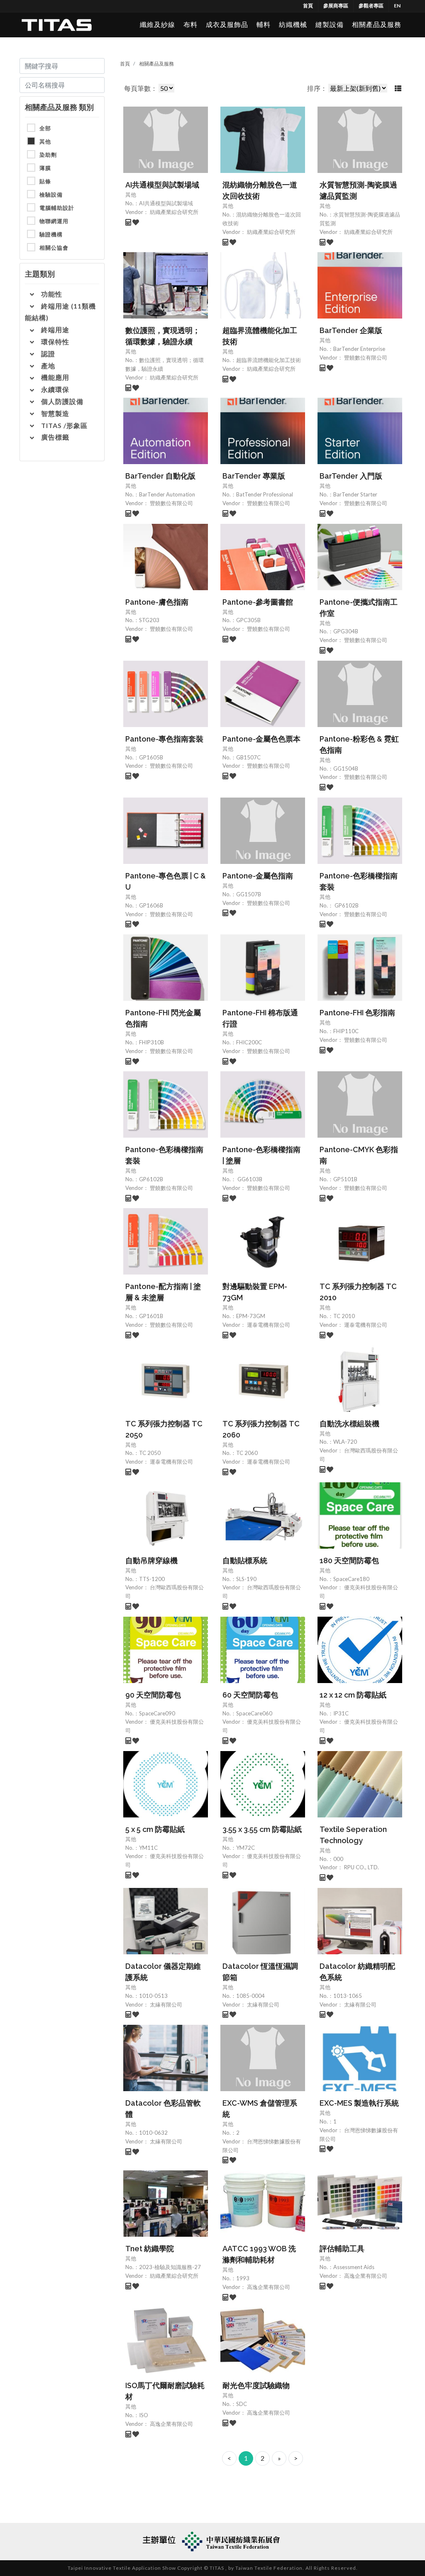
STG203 (149, 620)
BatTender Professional (265, 494)
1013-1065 (348, 1996)
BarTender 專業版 (254, 476)
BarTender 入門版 (351, 476)
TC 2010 (344, 1316)
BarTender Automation (167, 494)
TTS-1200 (152, 1579)
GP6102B (346, 905)
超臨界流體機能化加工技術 (269, 360)
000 (338, 1859)
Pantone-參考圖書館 (258, 602)
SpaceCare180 (351, 1579)
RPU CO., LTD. (361, 1867)
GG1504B (346, 769)
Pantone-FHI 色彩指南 (357, 1013)
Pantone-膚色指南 (157, 602)
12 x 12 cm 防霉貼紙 (353, 1695)
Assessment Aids (354, 2267)
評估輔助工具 (342, 2249)
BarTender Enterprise (359, 349)
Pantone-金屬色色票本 (261, 739)
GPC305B (248, 620)
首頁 (308, 6)
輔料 (264, 25)
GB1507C (248, 757)
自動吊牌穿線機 (151, 1560)
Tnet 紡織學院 (150, 2249)
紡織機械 (293, 25)
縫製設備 (330, 25)
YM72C (245, 1848)
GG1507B (249, 894)
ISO (144, 2415)
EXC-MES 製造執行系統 (359, 2103)
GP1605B (151, 757)
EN (397, 6)
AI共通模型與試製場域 (162, 185)
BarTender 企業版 (351, 330)
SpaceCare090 (157, 1713)
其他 (131, 195)
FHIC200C (249, 1042)
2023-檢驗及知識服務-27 (170, 2267)
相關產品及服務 (377, 25)
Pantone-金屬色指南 (258, 876)
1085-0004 (250, 1996)
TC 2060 (247, 1453)
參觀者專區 (371, 6)
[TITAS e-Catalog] (57, 25)
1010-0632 (153, 2133)
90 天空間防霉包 (153, 1695)
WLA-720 (345, 1442)
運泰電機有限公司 (268, 1325)
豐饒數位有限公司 (365, 358)
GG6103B (249, 1179)
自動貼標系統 (245, 1560)
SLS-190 (246, 1579)
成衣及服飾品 (227, 25)
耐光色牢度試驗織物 (256, 2385)
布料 (191, 25)
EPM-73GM (251, 1316)
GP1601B (151, 1316)
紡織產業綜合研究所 (173, 212)
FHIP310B (151, 1042)
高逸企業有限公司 (268, 2287)
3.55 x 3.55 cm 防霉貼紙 (262, 1829)
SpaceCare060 (254, 1713)
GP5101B (345, 1179)
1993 (243, 2278)
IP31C (341, 1713)
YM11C (148, 1848)
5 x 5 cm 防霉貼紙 (155, 1829)
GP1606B (151, 905)
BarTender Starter (355, 494)
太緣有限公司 (165, 2004)
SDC (242, 2404)
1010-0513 (153, 1996)
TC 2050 (150, 1453)
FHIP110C (346, 1031)
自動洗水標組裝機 (349, 1424)
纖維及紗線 (158, 25)
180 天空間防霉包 (349, 1560)
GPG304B (346, 631)
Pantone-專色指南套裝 (164, 739)
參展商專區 (336, 6)
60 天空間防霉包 (250, 1695)
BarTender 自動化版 (160, 476)
